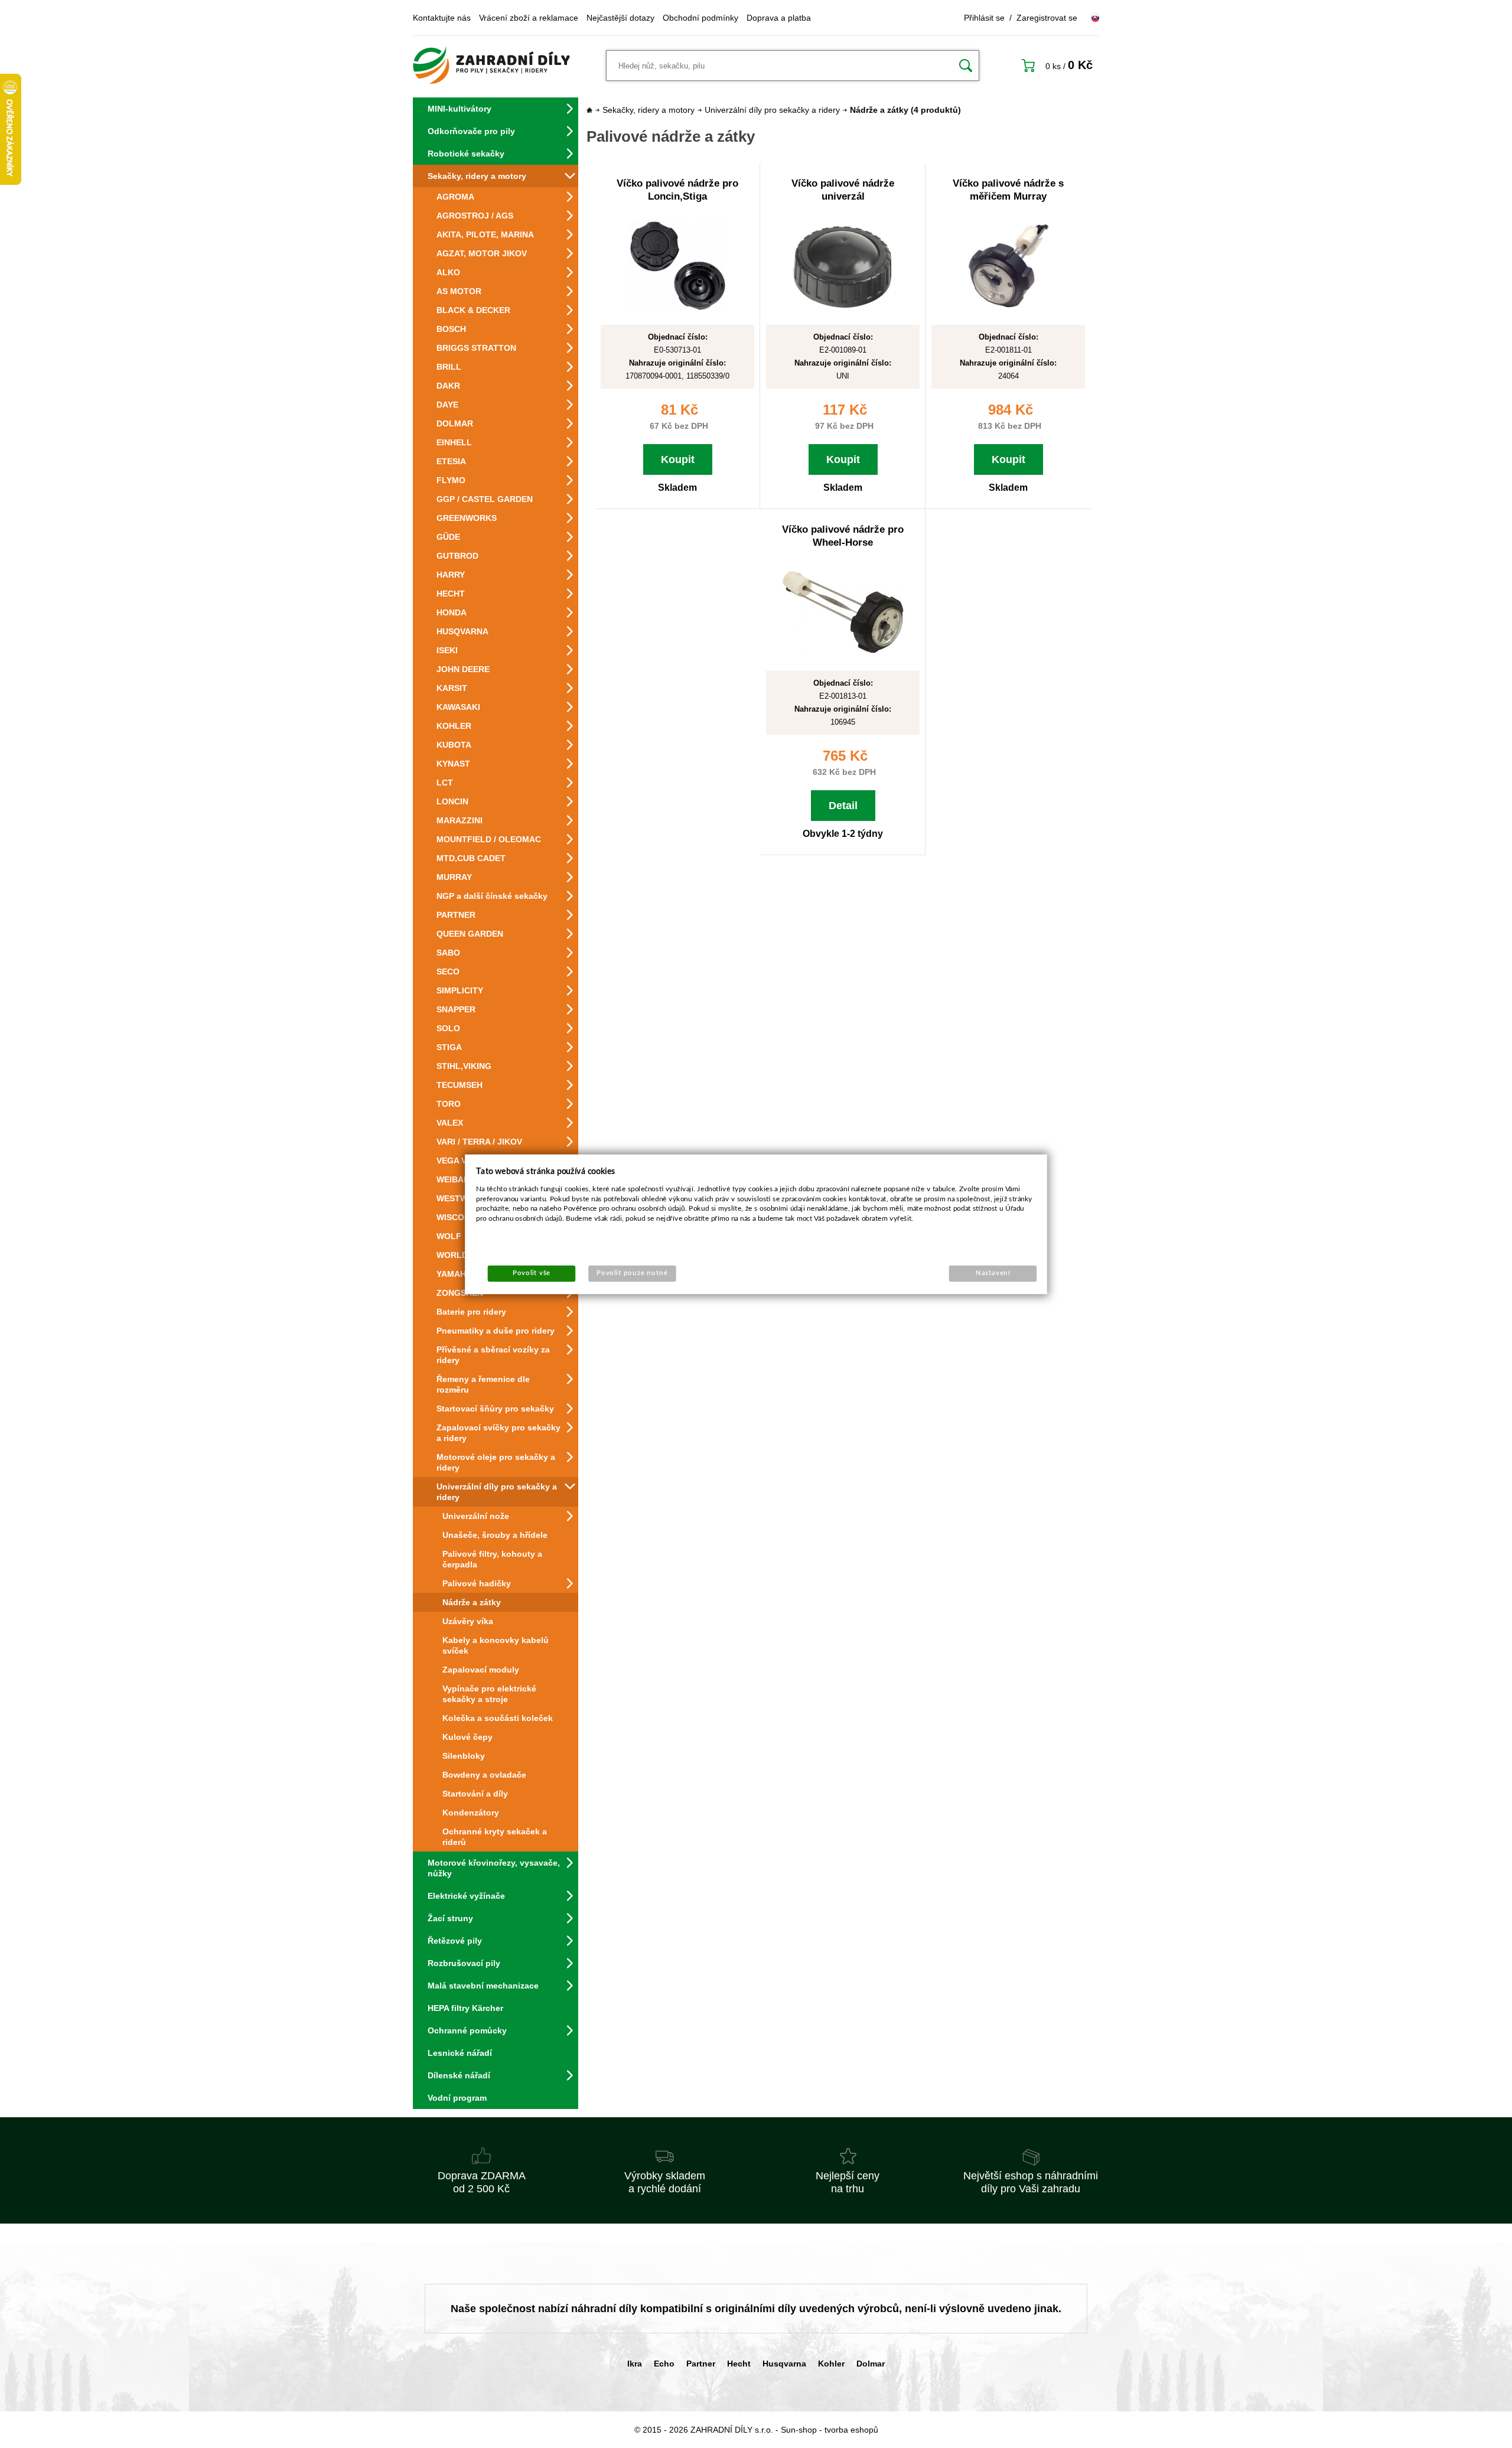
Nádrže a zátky (472, 1602)
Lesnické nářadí (460, 2053)
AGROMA (455, 197)
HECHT (451, 594)
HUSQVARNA (462, 631)
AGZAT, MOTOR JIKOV (482, 253)
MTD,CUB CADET (471, 858)
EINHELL (454, 442)
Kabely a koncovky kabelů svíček (496, 1645)
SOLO (448, 1028)
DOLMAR (455, 423)
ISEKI (447, 650)
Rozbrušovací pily (464, 1963)
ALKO (448, 272)
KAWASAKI (458, 707)
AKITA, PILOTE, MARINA (485, 234)
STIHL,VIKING (464, 1066)
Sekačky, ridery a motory (477, 176)
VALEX (450, 1123)
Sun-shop (799, 2430)
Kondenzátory (471, 1813)
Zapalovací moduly (481, 1670)
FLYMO (451, 480)
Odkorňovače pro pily (471, 131)
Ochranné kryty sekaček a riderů (495, 1837)
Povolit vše (532, 1273)
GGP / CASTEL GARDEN (485, 499)
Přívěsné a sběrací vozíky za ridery (493, 1355)
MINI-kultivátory (460, 109)
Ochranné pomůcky (467, 2030)
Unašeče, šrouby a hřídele (495, 1535)
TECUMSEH (460, 1085)
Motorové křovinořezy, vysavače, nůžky (494, 1868)
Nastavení (993, 1273)
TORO (449, 1104)
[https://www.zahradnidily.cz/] (491, 66)
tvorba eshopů (851, 2430)
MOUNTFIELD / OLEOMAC (489, 839)
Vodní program (457, 2098)
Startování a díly (475, 1794)
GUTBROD (457, 556)
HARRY (451, 575)
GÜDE (448, 537)
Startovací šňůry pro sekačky (495, 1409)
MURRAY (454, 877)
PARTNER (456, 915)
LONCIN (452, 801)
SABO (448, 953)
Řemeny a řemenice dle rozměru (483, 1384)
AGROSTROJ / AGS (475, 216)
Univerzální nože (476, 1516)
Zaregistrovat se (1047, 18)
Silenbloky (464, 1756)
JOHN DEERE (463, 669)
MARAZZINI (460, 820)
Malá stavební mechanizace (483, 1986)
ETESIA (451, 461)
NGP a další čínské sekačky (492, 896)
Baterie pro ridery (471, 1312)
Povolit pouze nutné (632, 1273)
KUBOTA (454, 745)
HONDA (452, 612)
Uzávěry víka (468, 1621)
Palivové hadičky (477, 1583)
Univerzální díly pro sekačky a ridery (497, 1492)
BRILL (449, 367)
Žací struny (450, 1918)
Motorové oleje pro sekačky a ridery (496, 1462)
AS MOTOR (459, 291)
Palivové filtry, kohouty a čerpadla (492, 1559)
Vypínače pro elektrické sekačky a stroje (489, 1694)
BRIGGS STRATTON (476, 348)
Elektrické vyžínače (466, 1896)
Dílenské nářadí (459, 2075)
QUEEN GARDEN (470, 934)
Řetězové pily (455, 1941)
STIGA (449, 1047)
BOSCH (451, 329)
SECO (448, 972)
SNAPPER (456, 1009)
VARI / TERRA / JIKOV (479, 1142)
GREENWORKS (467, 518)
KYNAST (453, 764)
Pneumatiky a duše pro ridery (496, 1331)
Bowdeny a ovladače (484, 1775)
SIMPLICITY (460, 990)
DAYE (447, 405)
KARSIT (452, 688)
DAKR (448, 386)
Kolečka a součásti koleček (498, 1718)
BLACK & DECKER (473, 310)
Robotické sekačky (466, 154)
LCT (445, 783)
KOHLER (454, 726)
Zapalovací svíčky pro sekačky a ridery (498, 1433)
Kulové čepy (467, 1737)
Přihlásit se (984, 18)
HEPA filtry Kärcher (465, 2008)
